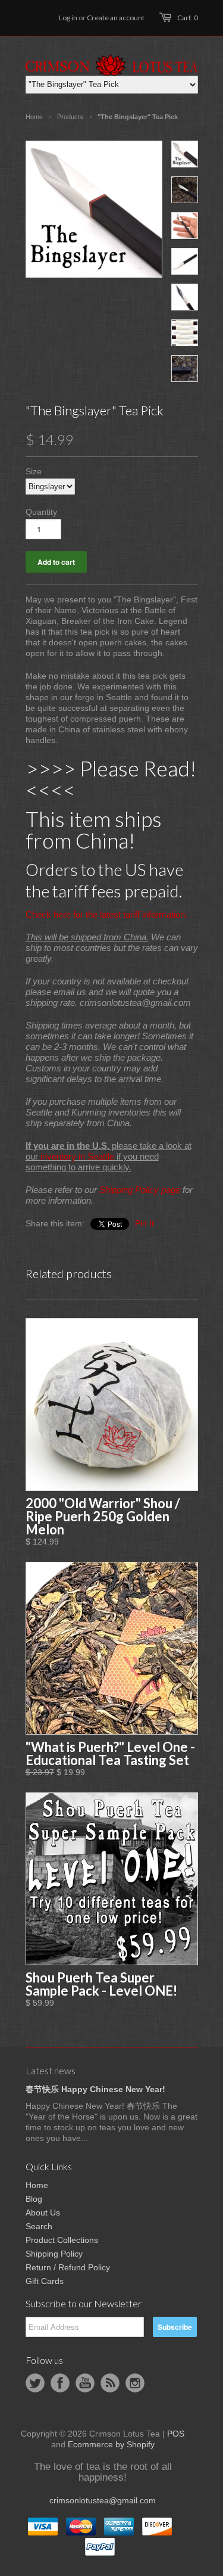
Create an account (116, 18)
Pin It (145, 1223)
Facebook (60, 2383)
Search (39, 2226)
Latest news (51, 2070)
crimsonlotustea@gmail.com (103, 2500)
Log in (68, 18)
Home (37, 2185)
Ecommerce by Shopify (111, 2444)
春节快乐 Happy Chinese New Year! (95, 2089)
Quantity (41, 512)
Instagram (135, 2383)
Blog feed (110, 2383)
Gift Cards (45, 2281)
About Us (43, 2213)
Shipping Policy (54, 2254)
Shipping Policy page (140, 1190)
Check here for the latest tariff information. (106, 914)
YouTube (85, 2383)
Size (34, 471)
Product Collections (62, 2240)
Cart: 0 (188, 18)
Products (70, 117)
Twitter (35, 2383)
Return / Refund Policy (68, 2267)
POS (176, 2434)
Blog (34, 2199)
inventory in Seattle (77, 1156)
